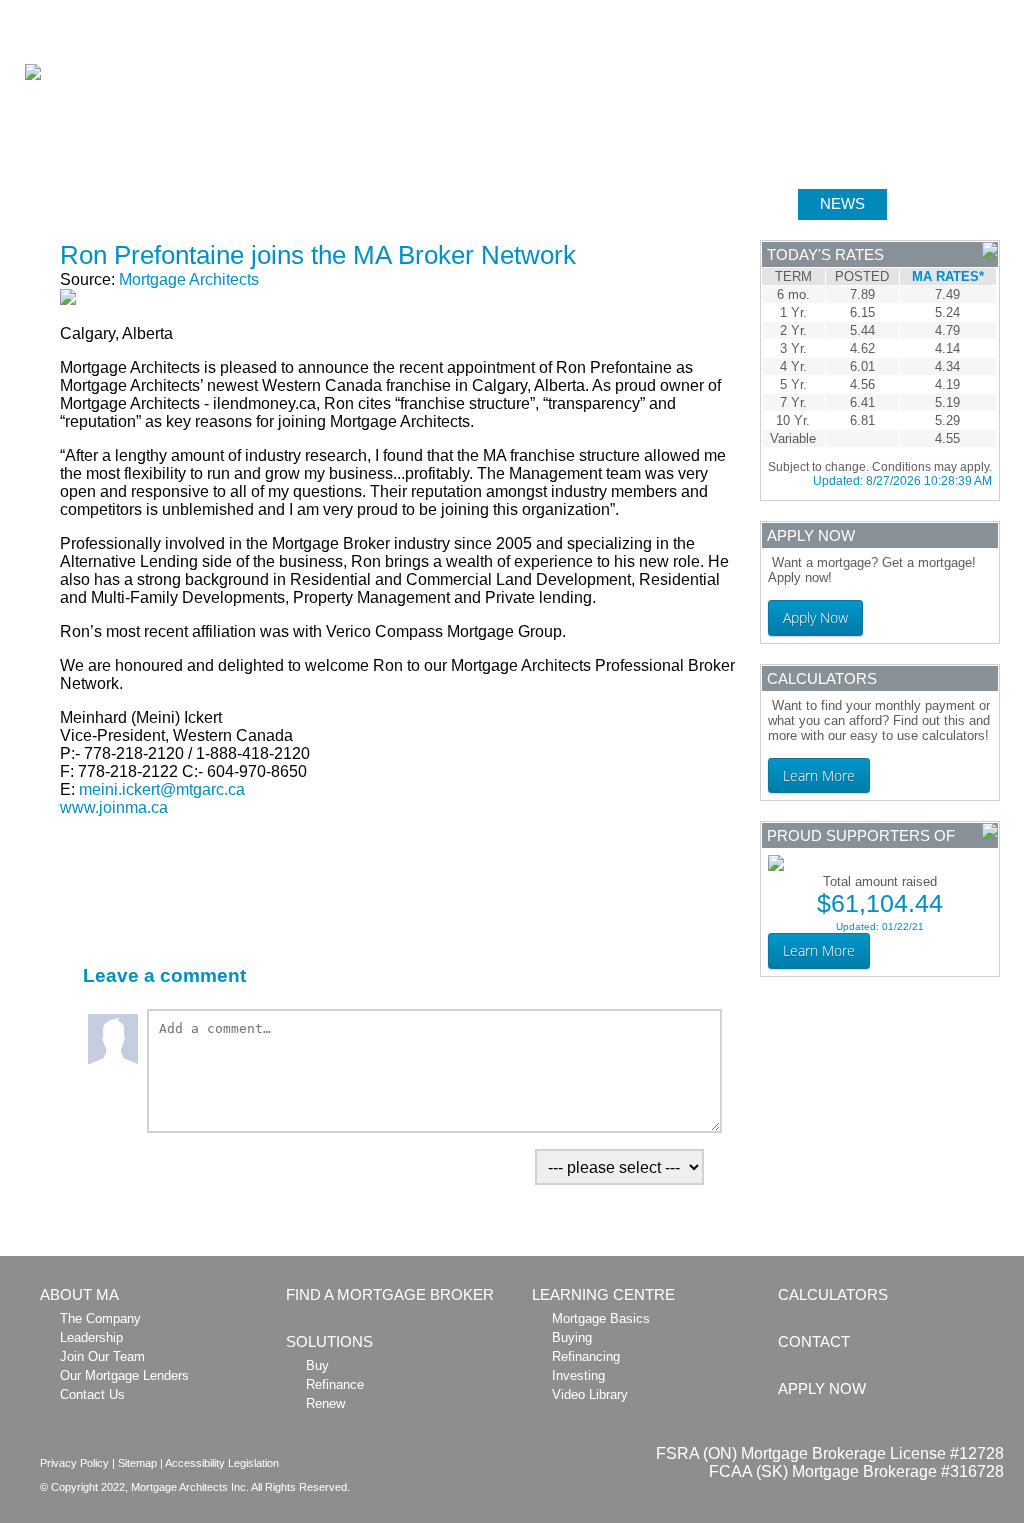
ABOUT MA (92, 203)
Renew (325, 1403)
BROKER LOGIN (907, 11)
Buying (572, 1337)
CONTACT (814, 1341)
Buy (317, 1365)
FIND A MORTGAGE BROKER (390, 1294)
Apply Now (815, 617)
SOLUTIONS (383, 203)
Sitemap (137, 1463)
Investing (578, 1375)
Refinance (335, 1384)
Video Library (590, 1394)
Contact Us (92, 1394)
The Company (100, 1318)
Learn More (819, 775)
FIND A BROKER (236, 203)
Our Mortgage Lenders (124, 1375)
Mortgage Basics (601, 1318)
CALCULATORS (529, 203)
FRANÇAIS (991, 11)
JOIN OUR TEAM (806, 11)
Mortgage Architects (189, 279)
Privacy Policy (74, 1463)
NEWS (842, 203)
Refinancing (586, 1356)
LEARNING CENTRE (701, 203)
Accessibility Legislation (222, 1463)
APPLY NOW (955, 203)
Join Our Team (102, 1356)
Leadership (91, 1337)
